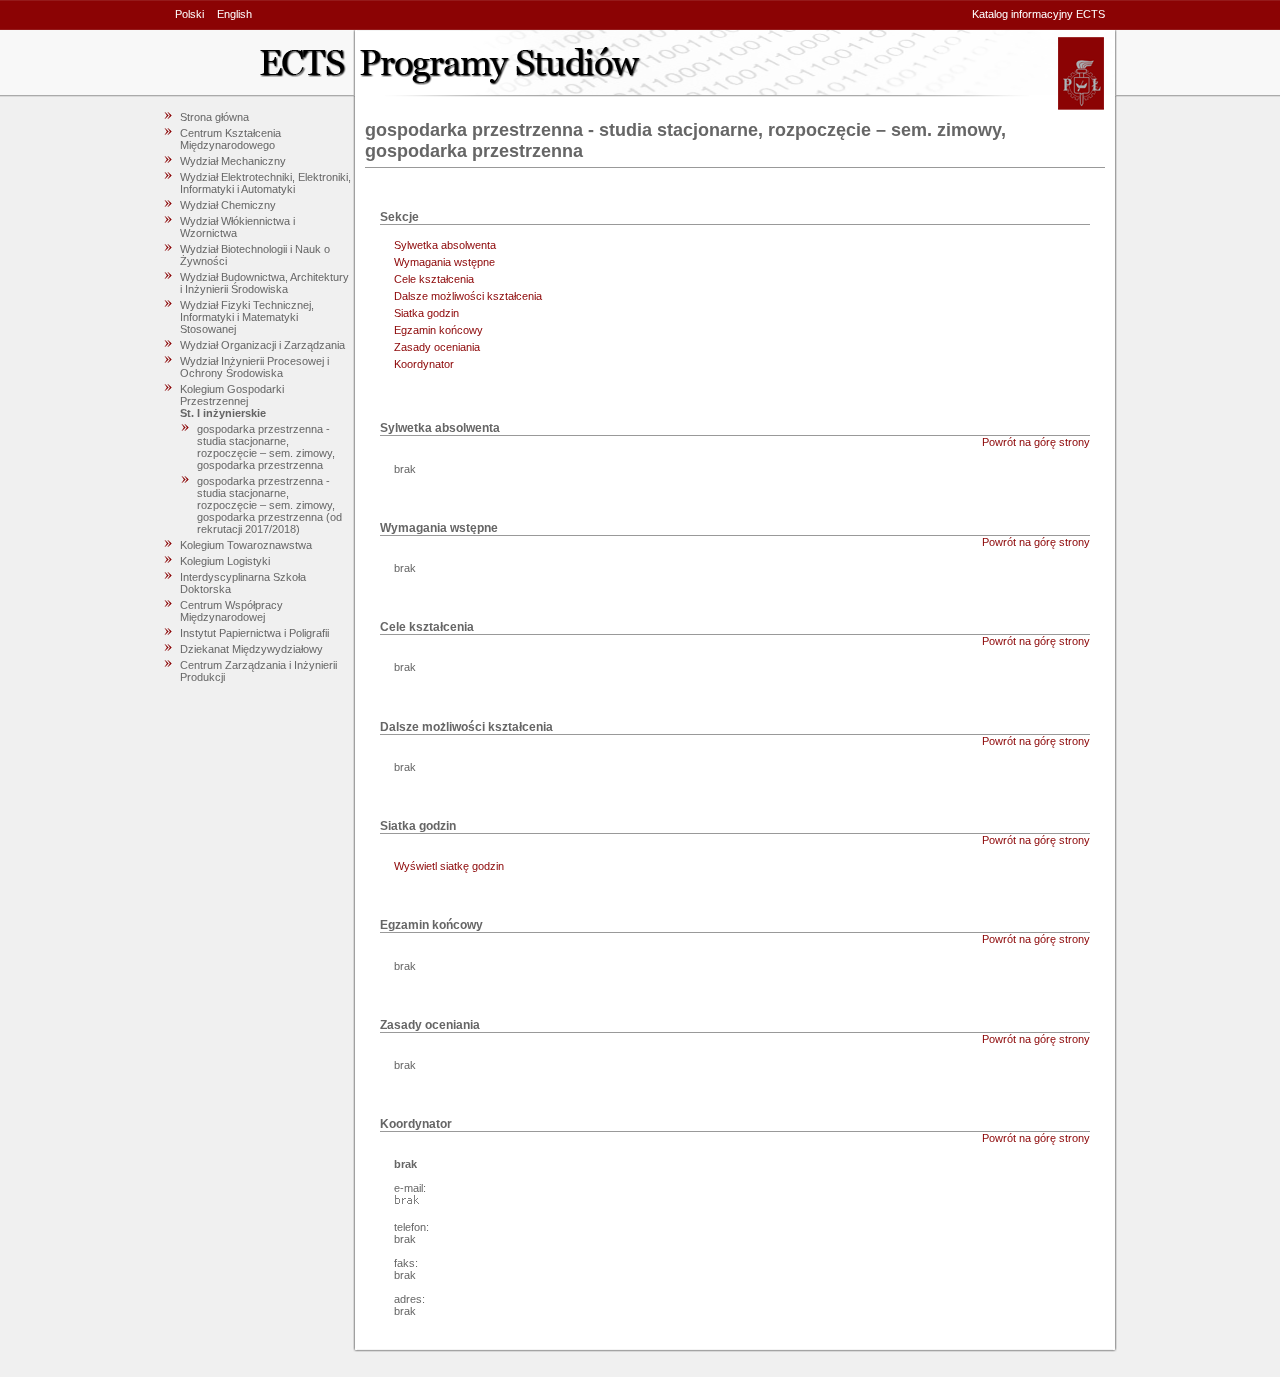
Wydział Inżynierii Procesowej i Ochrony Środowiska (254, 367)
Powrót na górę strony (1036, 442)
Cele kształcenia (434, 279)
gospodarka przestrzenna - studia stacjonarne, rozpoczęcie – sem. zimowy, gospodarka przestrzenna (266, 447)
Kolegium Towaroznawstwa (246, 545)
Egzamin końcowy (438, 330)
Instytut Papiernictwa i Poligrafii (254, 633)
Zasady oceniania (437, 347)
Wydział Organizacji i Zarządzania (262, 345)
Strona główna (214, 117)
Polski (189, 14)
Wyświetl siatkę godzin (449, 866)
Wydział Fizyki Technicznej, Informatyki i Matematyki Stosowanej (247, 317)
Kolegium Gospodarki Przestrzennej (232, 395)
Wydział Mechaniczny (233, 161)
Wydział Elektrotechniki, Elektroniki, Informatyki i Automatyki (265, 183)
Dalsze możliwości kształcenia (468, 296)
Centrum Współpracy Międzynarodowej (231, 611)
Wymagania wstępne (444, 262)
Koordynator (424, 364)
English (234, 14)
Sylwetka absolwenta (445, 245)
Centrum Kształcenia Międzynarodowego (230, 139)
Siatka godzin (426, 313)
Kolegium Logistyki (225, 561)
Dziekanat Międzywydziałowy (251, 649)
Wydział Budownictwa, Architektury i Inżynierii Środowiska (264, 283)
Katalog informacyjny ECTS (1038, 14)
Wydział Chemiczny (228, 205)
